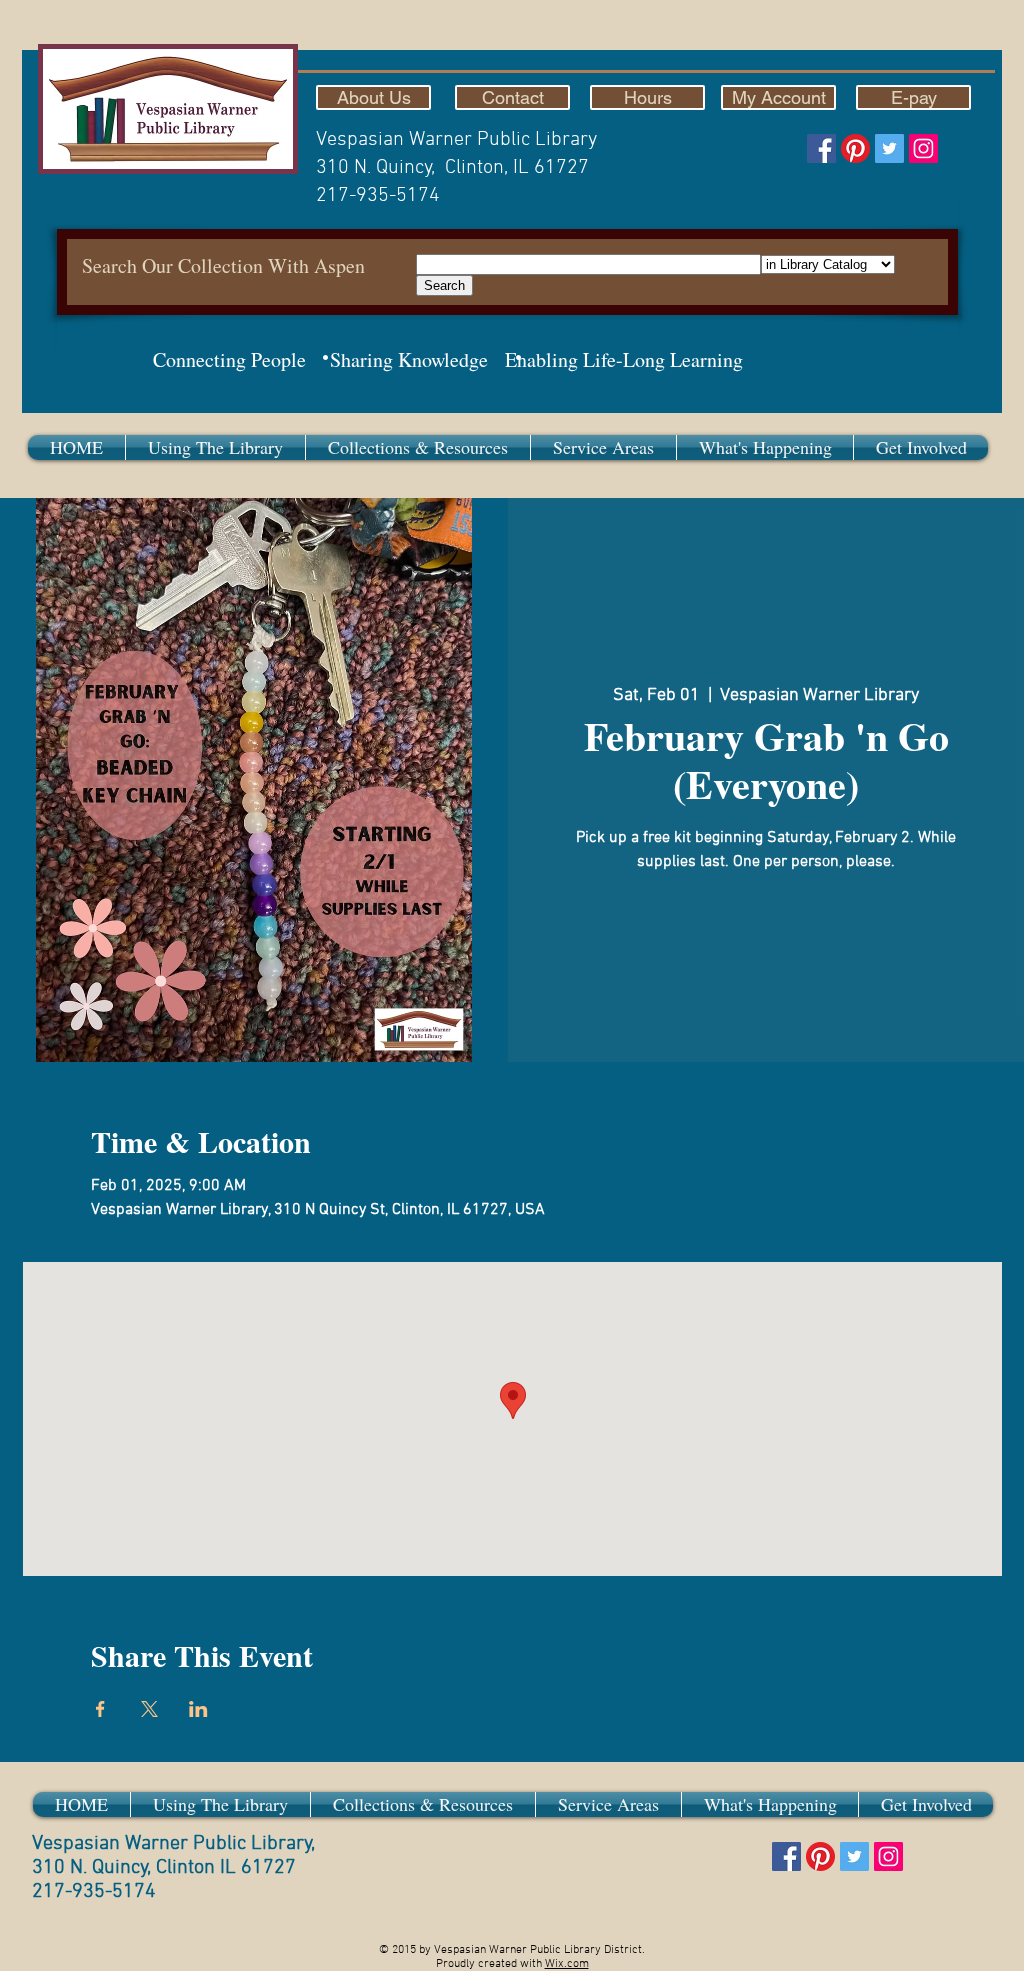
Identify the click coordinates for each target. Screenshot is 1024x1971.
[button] (215, 447)
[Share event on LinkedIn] (198, 1709)
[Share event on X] (149, 1709)
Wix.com (567, 1964)
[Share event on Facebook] (100, 1709)
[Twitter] (889, 148)
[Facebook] (821, 148)
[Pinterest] (855, 148)
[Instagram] (923, 148)
